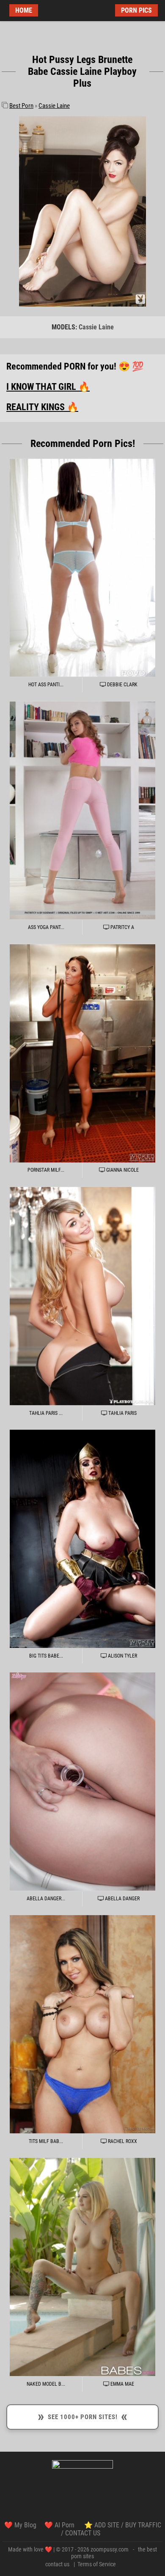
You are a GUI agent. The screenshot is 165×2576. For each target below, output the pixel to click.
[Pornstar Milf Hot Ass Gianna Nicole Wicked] (82, 1053)
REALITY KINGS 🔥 (42, 407)
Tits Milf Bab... (46, 2141)
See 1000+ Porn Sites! (82, 2416)
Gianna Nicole (122, 1170)
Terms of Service (97, 2564)
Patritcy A (122, 927)
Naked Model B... (46, 2384)
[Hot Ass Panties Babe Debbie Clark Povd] (82, 568)
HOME (24, 10)
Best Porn (21, 106)
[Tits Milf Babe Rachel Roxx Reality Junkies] (82, 2024)
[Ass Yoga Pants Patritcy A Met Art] (82, 810)
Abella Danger (122, 1899)
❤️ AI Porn (60, 2525)
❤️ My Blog (20, 2525)
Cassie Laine (54, 106)
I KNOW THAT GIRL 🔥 (48, 387)
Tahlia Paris (122, 1413)
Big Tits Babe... (46, 1656)
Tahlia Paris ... (46, 1413)
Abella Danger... (46, 1899)
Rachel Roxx (122, 2141)
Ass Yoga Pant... (46, 927)
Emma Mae (122, 2384)
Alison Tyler (122, 1656)
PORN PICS (136, 10)
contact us (57, 2564)
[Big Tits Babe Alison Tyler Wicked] (82, 1539)
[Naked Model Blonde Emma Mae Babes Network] (82, 2267)
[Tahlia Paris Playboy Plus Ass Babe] (82, 1296)
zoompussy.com (110, 2549)
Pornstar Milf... (46, 1170)
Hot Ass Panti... (46, 685)
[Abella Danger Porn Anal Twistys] (82, 1782)
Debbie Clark (122, 685)
